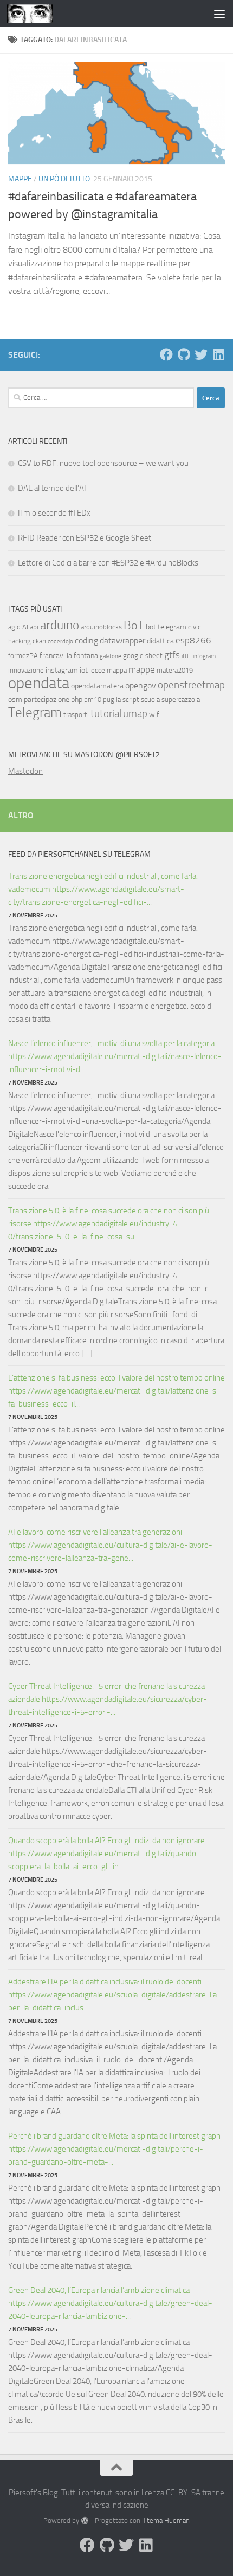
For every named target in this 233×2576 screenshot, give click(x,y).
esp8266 (193, 640)
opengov (141, 685)
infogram (204, 656)
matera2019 (175, 670)
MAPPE (20, 179)
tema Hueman (168, 2521)
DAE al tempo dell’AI (52, 488)
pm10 (93, 699)
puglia (112, 699)
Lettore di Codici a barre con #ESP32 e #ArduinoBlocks (108, 563)
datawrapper (122, 640)
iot (84, 670)
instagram (62, 670)
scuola (150, 699)
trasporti (76, 715)
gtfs (172, 655)
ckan (39, 641)
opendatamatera (97, 686)
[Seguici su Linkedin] (218, 354)
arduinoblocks (101, 627)
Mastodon (25, 771)
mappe (142, 669)
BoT (134, 625)
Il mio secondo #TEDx (54, 513)
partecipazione (47, 699)
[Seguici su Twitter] (201, 354)
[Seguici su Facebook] (166, 354)
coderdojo (60, 642)
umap (135, 714)
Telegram (35, 712)
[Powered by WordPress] (84, 2521)
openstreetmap (191, 685)
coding (86, 640)
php (77, 699)
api (34, 627)
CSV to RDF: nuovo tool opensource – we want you (103, 463)
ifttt (186, 656)
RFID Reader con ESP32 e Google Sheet (85, 538)
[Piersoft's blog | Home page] (38, 14)
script (131, 699)
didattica (160, 641)
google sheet (143, 656)
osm (15, 699)
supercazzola (181, 699)
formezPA (23, 656)
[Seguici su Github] (184, 354)
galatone (111, 656)
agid (14, 627)
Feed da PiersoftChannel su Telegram (79, 854)
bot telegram (166, 627)
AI (25, 627)
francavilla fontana (69, 656)
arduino (60, 625)
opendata (39, 683)
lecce (97, 670)
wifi (155, 715)
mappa (117, 670)
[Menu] (219, 14)
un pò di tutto (64, 179)
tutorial (106, 714)
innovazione (26, 670)
